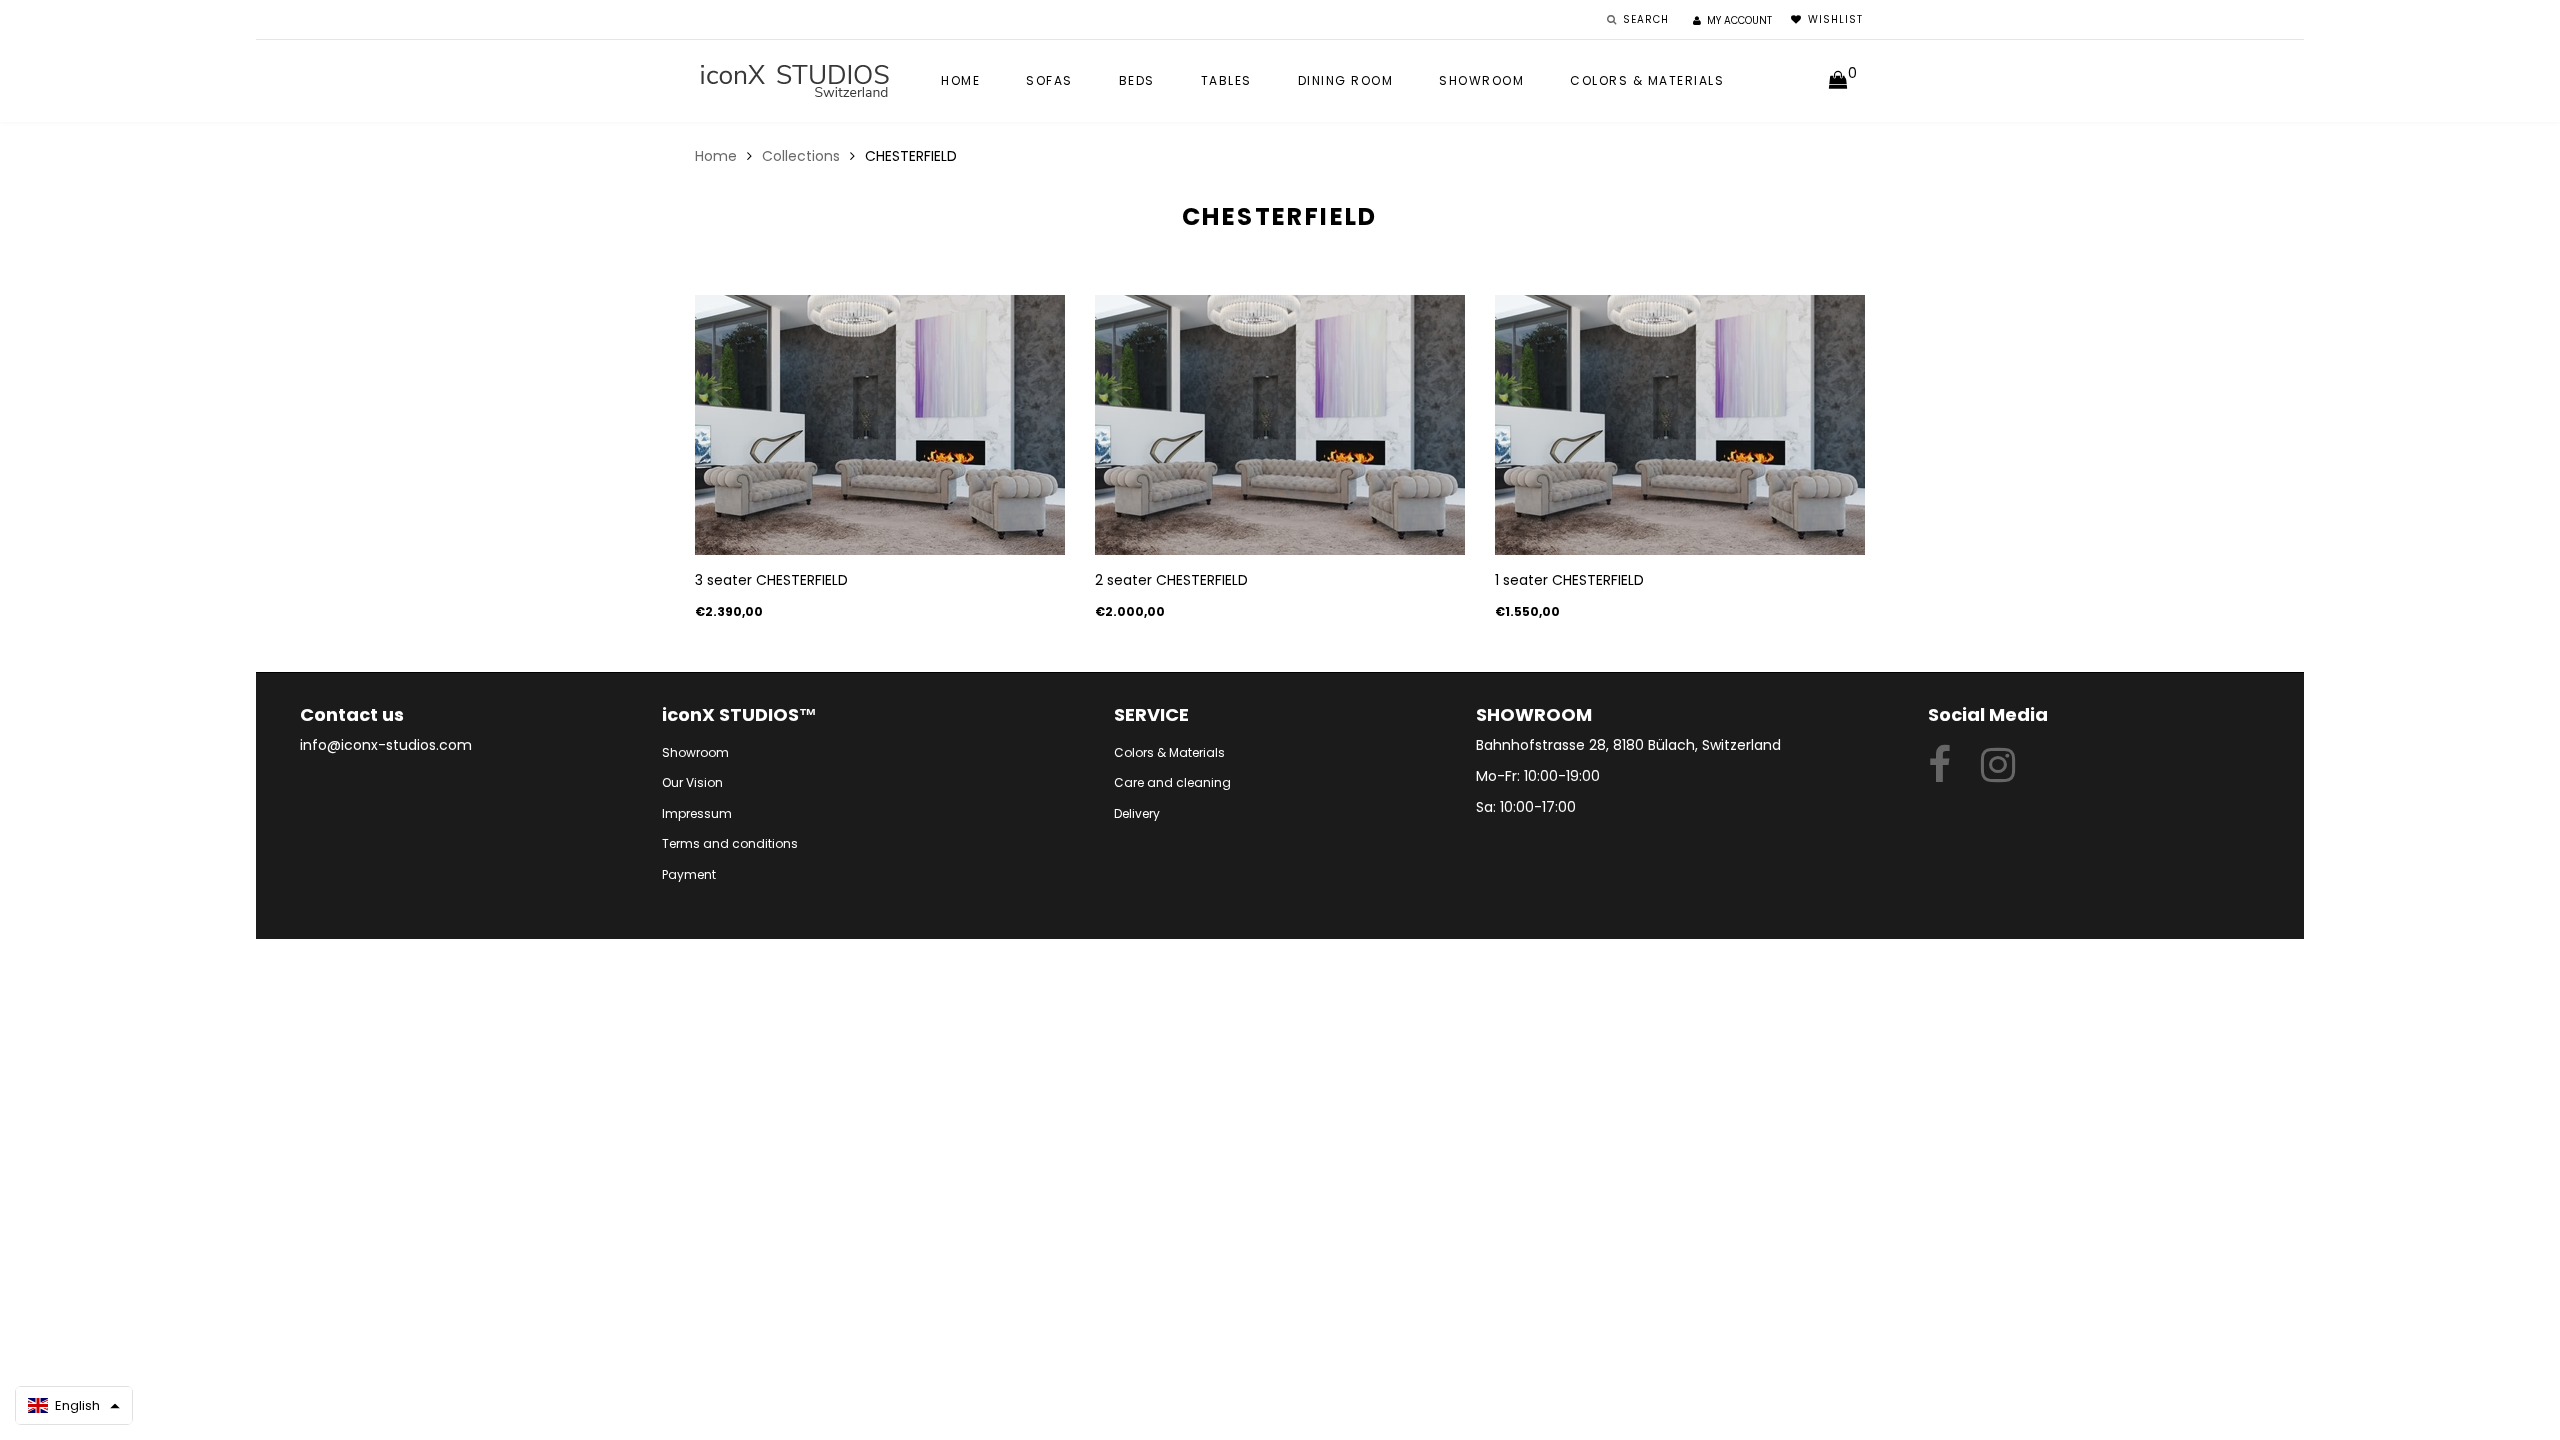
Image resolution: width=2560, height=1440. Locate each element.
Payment (689, 874)
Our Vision (692, 782)
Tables (1226, 80)
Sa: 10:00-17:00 (1526, 807)
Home (960, 80)
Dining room (1346, 80)
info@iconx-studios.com (386, 745)
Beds (1137, 80)
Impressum (697, 813)
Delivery (1137, 813)
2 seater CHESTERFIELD (1171, 580)
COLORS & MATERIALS (1647, 80)
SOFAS (1049, 80)
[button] (74, 1405)
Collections (801, 156)
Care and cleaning (1172, 782)
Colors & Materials (1169, 752)
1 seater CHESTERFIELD (1569, 580)
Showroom (1481, 80)
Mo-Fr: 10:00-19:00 (1538, 776)
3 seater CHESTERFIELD (771, 580)
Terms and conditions (730, 843)
